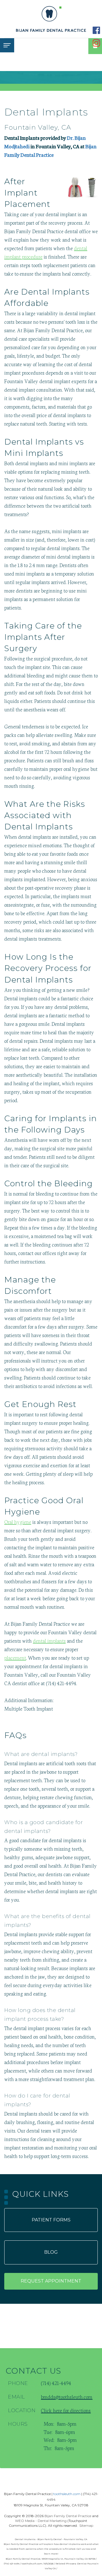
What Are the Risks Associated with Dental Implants (45, 815)
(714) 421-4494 (61, 1683)
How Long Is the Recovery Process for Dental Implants (48, 968)
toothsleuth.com (67, 2494)
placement (15, 1657)
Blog (51, 2252)
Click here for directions (66, 2410)
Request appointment (51, 2281)
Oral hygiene (18, 1522)
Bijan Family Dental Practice (68, 2516)
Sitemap (86, 2525)
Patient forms (51, 2220)
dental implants (49, 1640)
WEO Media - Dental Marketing (41, 2521)
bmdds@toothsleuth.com (67, 2397)
